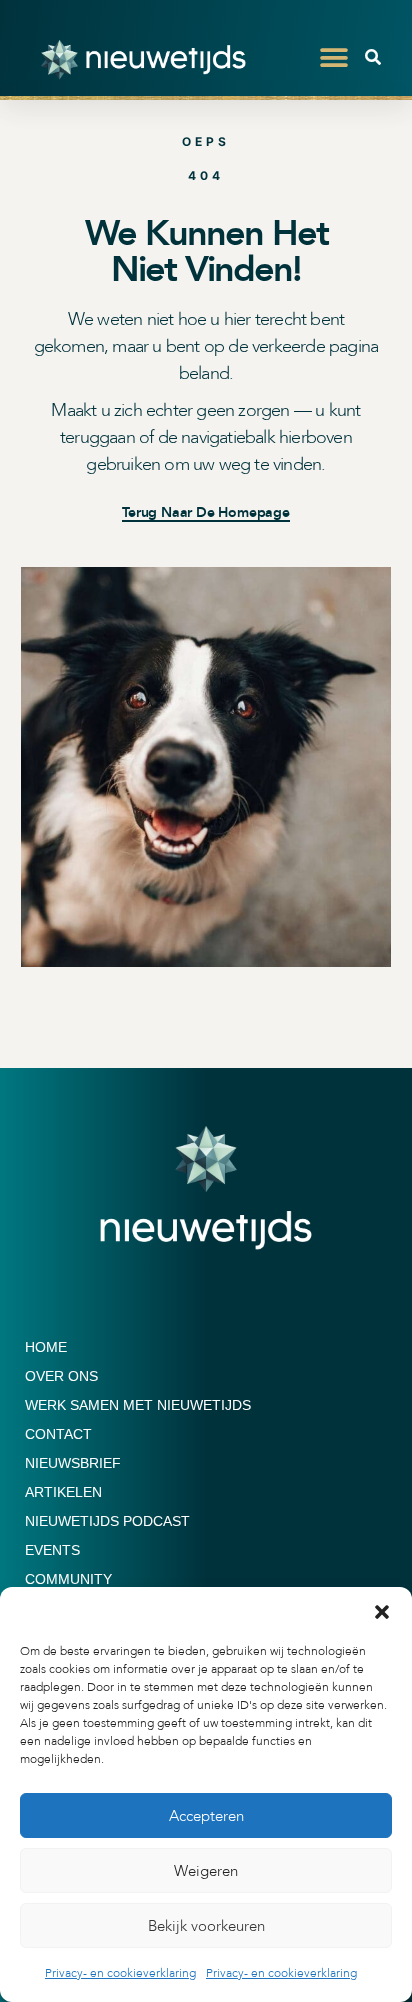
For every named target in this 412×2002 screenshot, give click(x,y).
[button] (382, 1612)
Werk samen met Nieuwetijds (138, 1405)
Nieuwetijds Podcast (107, 1521)
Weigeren (206, 1871)
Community (68, 1579)
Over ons (61, 1376)
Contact (58, 1434)
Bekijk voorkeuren (206, 1926)
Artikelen (63, 1492)
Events (52, 1550)
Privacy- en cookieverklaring (120, 1973)
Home (46, 1347)
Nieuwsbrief (73, 1463)
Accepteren (206, 1816)
